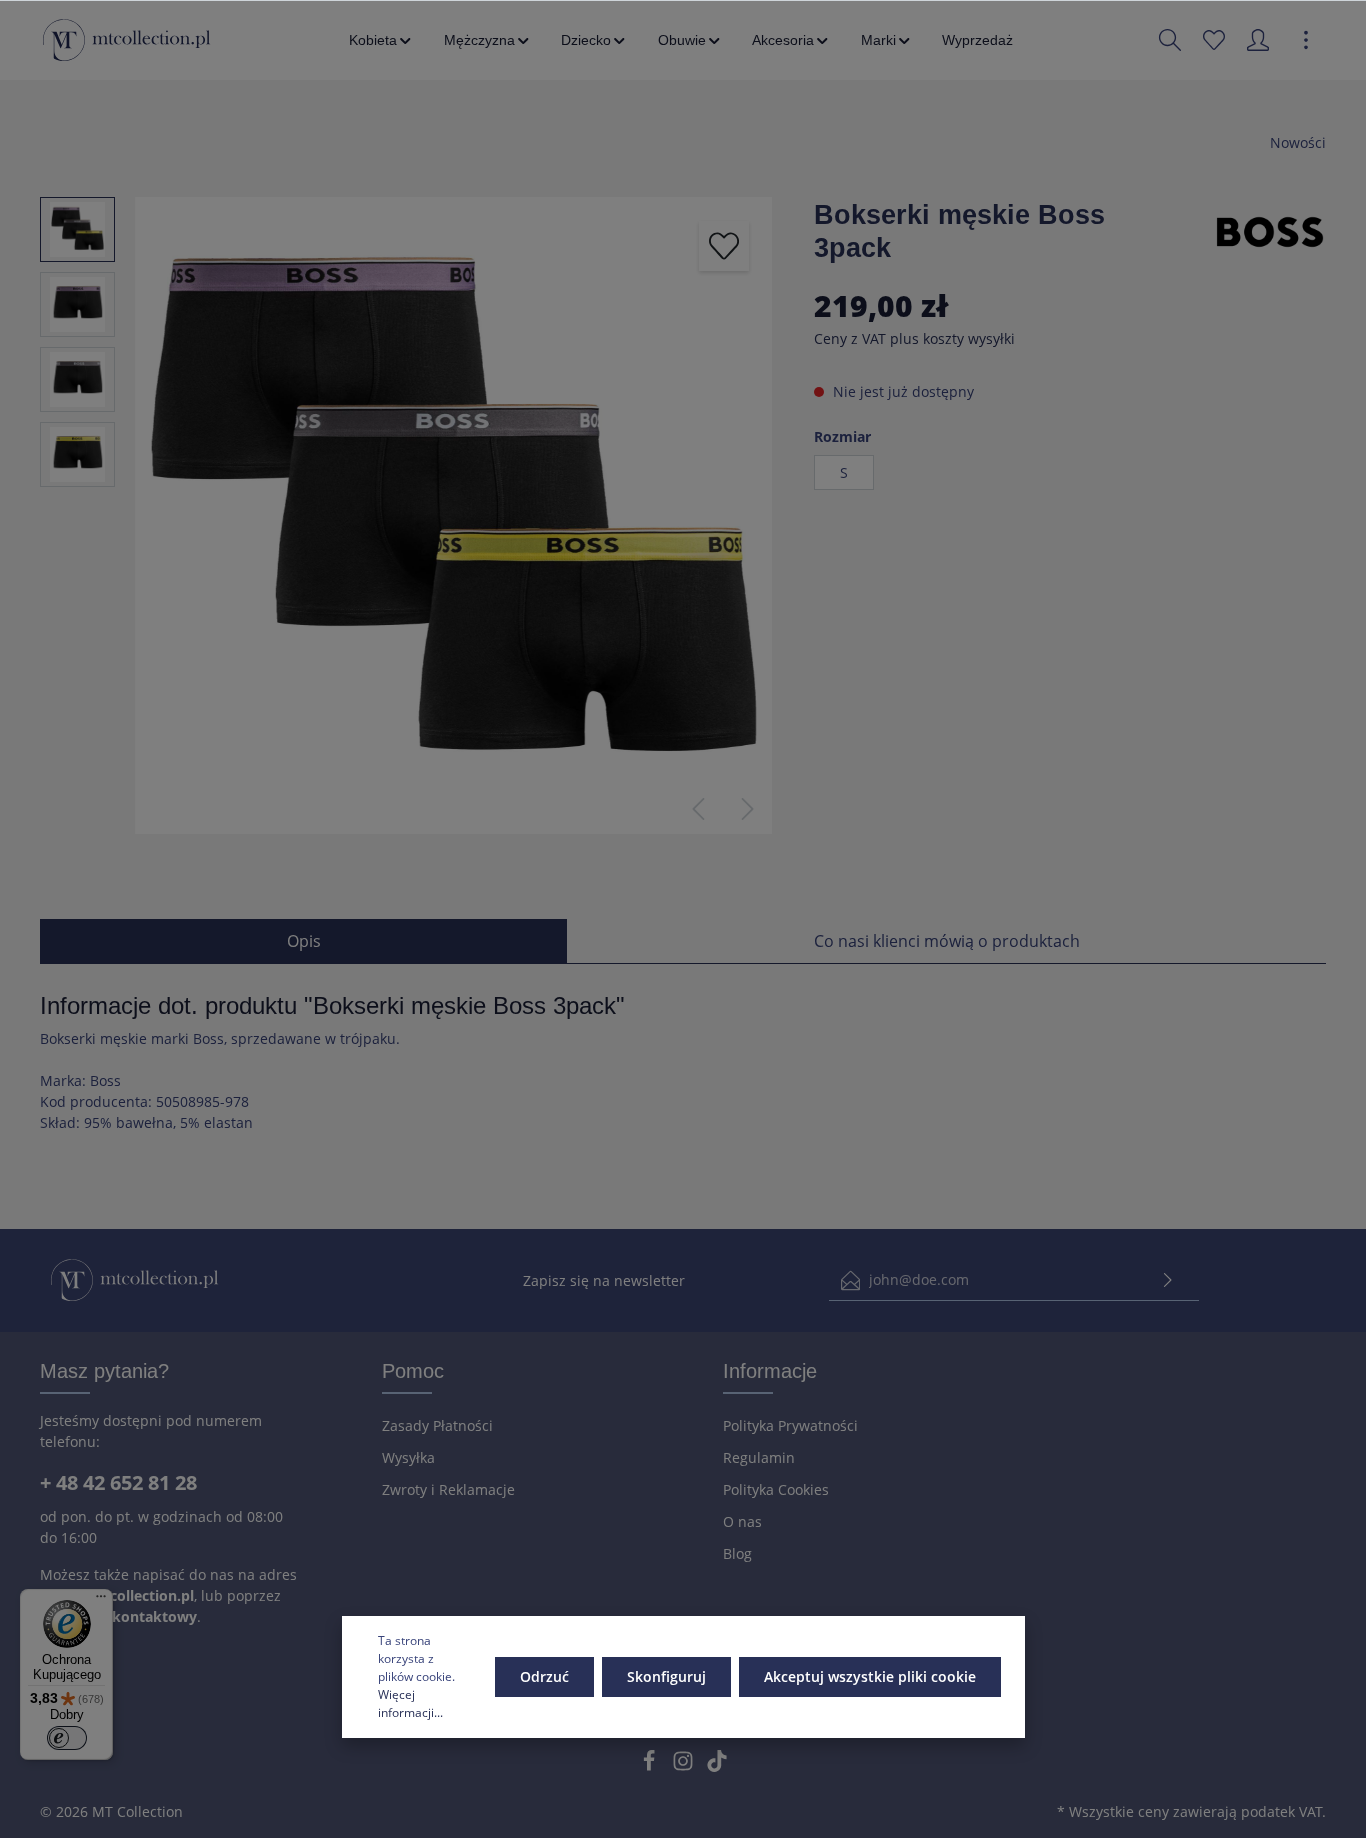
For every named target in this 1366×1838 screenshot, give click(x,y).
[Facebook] (651, 1766)
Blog (737, 1553)
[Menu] (101, 1601)
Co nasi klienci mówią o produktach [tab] (947, 941)
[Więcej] (1306, 40)
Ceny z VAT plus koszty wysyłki (914, 338)
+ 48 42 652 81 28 (118, 1482)
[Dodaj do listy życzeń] (724, 246)
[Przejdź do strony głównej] (126, 40)
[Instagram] (685, 1766)
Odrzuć (544, 1676)
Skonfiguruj (666, 1676)
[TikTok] (717, 1766)
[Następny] (748, 809)
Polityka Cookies (776, 1489)
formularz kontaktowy (118, 1616)
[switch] (67, 1738)
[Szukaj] (1170, 40)
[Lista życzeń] (1214, 40)
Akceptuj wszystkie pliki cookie (870, 1676)
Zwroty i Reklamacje (448, 1489)
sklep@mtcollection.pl (117, 1595)
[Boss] (1270, 230)
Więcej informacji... (410, 1703)
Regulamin (759, 1457)
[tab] (303, 941)
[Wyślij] (1168, 1280)
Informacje (770, 1371)
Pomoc (413, 1371)
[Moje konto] (1258, 40)
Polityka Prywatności (790, 1425)
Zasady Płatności (437, 1425)
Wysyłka (408, 1457)
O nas (742, 1521)
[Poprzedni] (698, 809)
